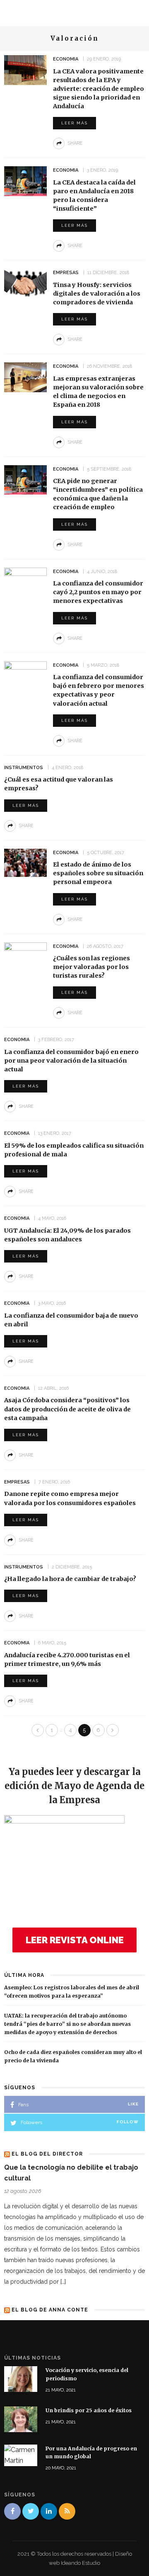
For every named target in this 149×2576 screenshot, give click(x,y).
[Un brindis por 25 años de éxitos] (21, 2419)
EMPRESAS (66, 273)
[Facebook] (12, 2511)
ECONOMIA (66, 59)
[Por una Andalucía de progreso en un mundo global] (21, 2455)
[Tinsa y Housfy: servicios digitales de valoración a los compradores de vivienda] (25, 283)
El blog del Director (47, 2154)
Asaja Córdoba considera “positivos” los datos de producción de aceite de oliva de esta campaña (67, 1409)
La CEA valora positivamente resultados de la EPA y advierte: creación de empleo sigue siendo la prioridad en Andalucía (99, 89)
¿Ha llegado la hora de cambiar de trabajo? (70, 1579)
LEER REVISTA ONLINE (75, 1940)
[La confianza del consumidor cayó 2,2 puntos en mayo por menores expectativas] (25, 582)
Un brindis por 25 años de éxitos (89, 2410)
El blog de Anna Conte (50, 2310)
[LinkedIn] (49, 2511)
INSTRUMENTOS (24, 768)
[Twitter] (31, 2511)
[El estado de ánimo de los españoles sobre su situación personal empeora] (25, 862)
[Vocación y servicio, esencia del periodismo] (21, 2378)
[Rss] (67, 2511)
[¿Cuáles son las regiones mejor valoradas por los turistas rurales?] (25, 958)
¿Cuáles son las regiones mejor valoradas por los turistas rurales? (91, 967)
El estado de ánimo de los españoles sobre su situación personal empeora (98, 873)
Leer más (74, 123)
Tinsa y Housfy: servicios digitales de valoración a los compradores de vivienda (97, 294)
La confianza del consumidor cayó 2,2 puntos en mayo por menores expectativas (98, 592)
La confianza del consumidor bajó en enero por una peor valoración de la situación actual (71, 1061)
